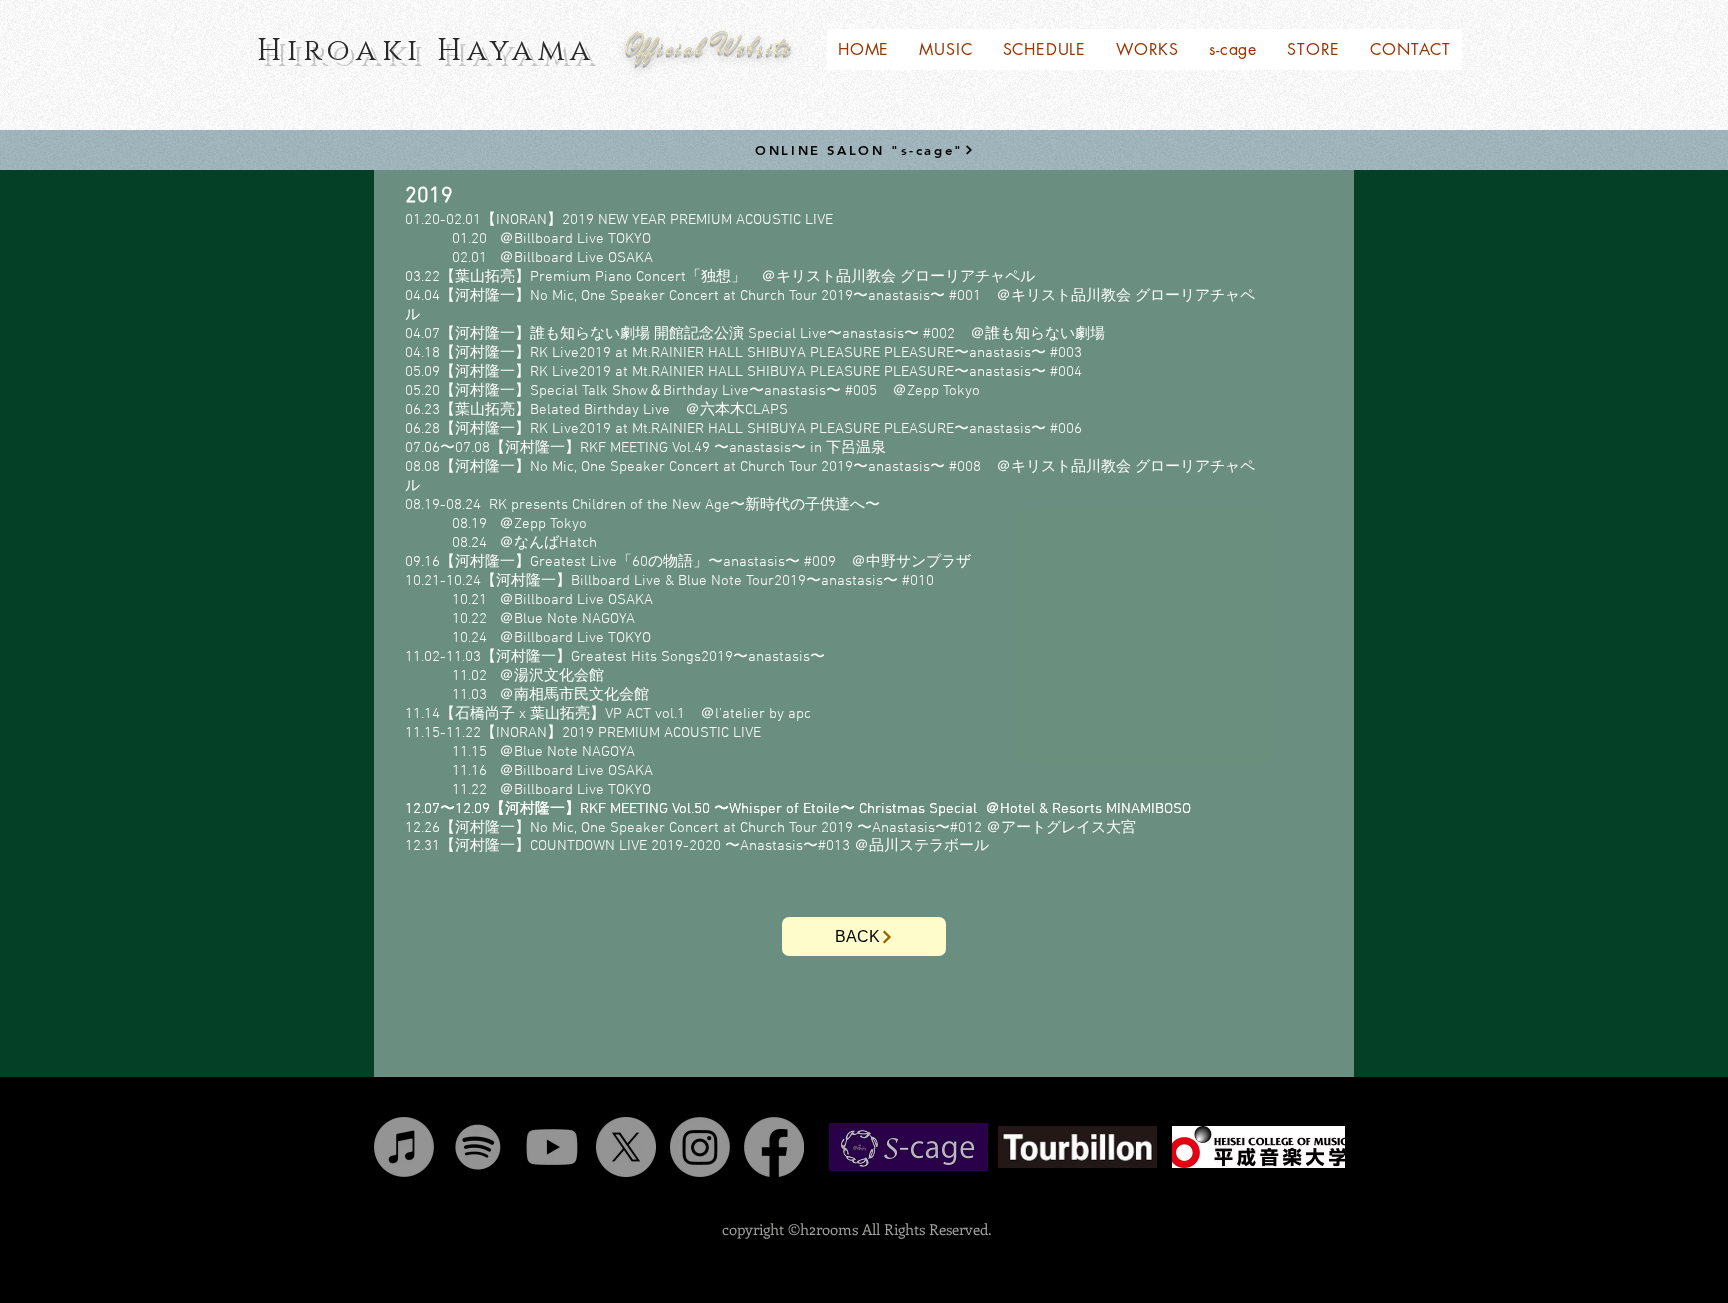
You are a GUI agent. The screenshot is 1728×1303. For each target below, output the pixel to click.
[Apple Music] (404, 1147)
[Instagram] (700, 1147)
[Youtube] (552, 1147)
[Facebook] (774, 1147)
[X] (626, 1147)
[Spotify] (478, 1147)
